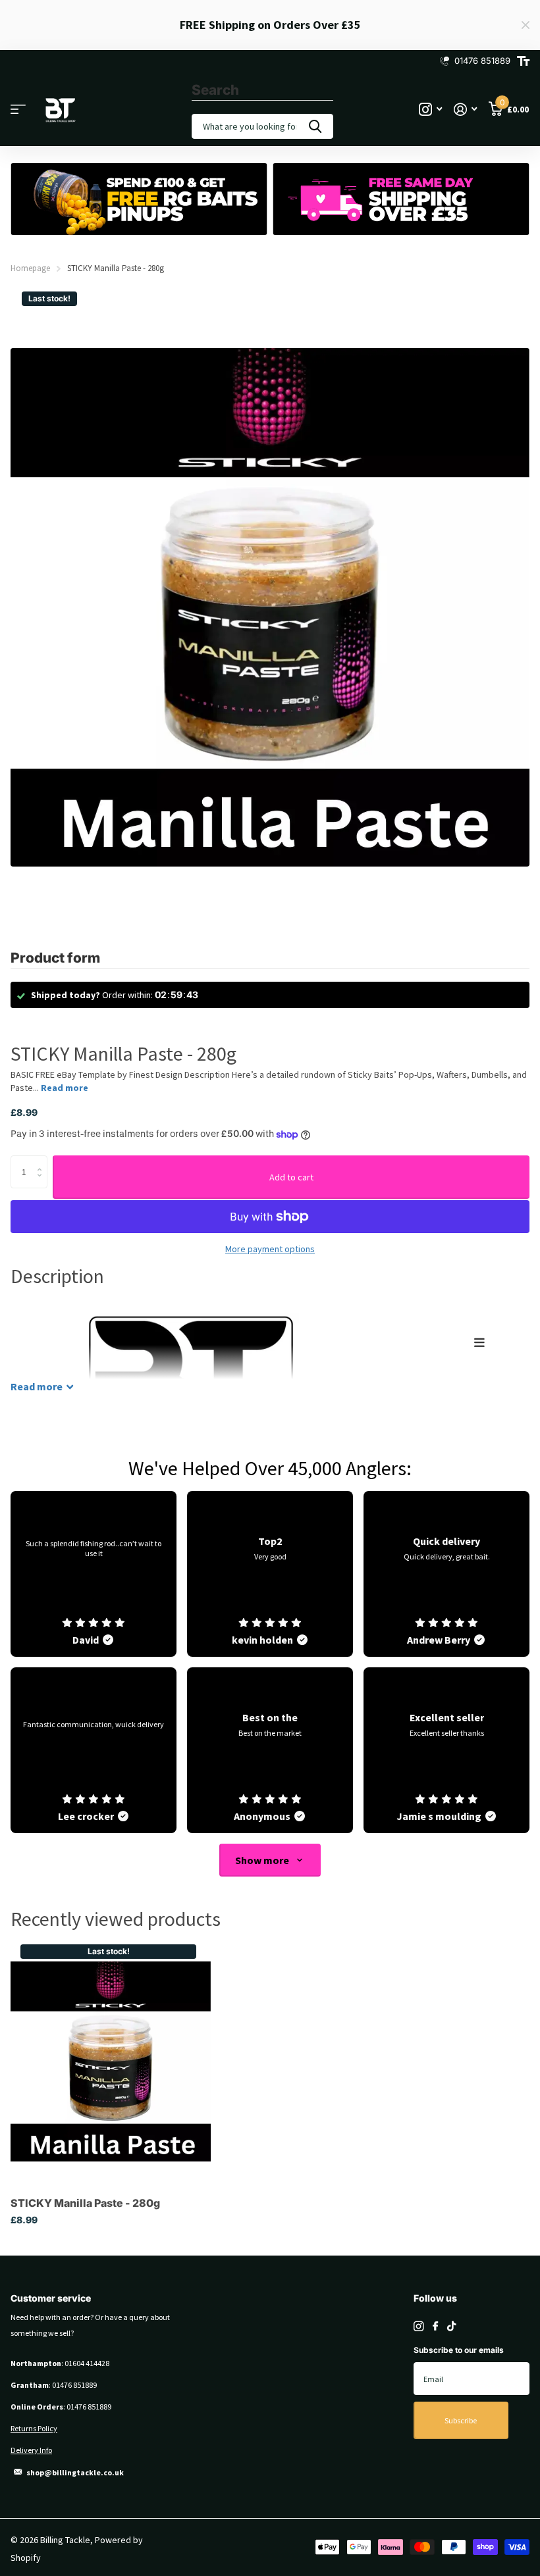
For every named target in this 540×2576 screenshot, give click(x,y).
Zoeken (315, 126)
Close (526, 25)
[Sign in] (465, 110)
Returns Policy (34, 2428)
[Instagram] (418, 2326)
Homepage (30, 268)
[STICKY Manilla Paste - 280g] (111, 2061)
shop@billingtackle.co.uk (75, 2472)
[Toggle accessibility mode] (523, 61)
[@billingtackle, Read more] (430, 110)
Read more (65, 1088)
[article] (94, 1574)
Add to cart (291, 1177)
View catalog (18, 110)
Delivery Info (31, 2450)
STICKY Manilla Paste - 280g (85, 2203)
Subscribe (461, 2420)
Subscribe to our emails (459, 2350)
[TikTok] (452, 2326)
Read (37, 1386)
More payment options (270, 1249)
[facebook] (435, 2327)
